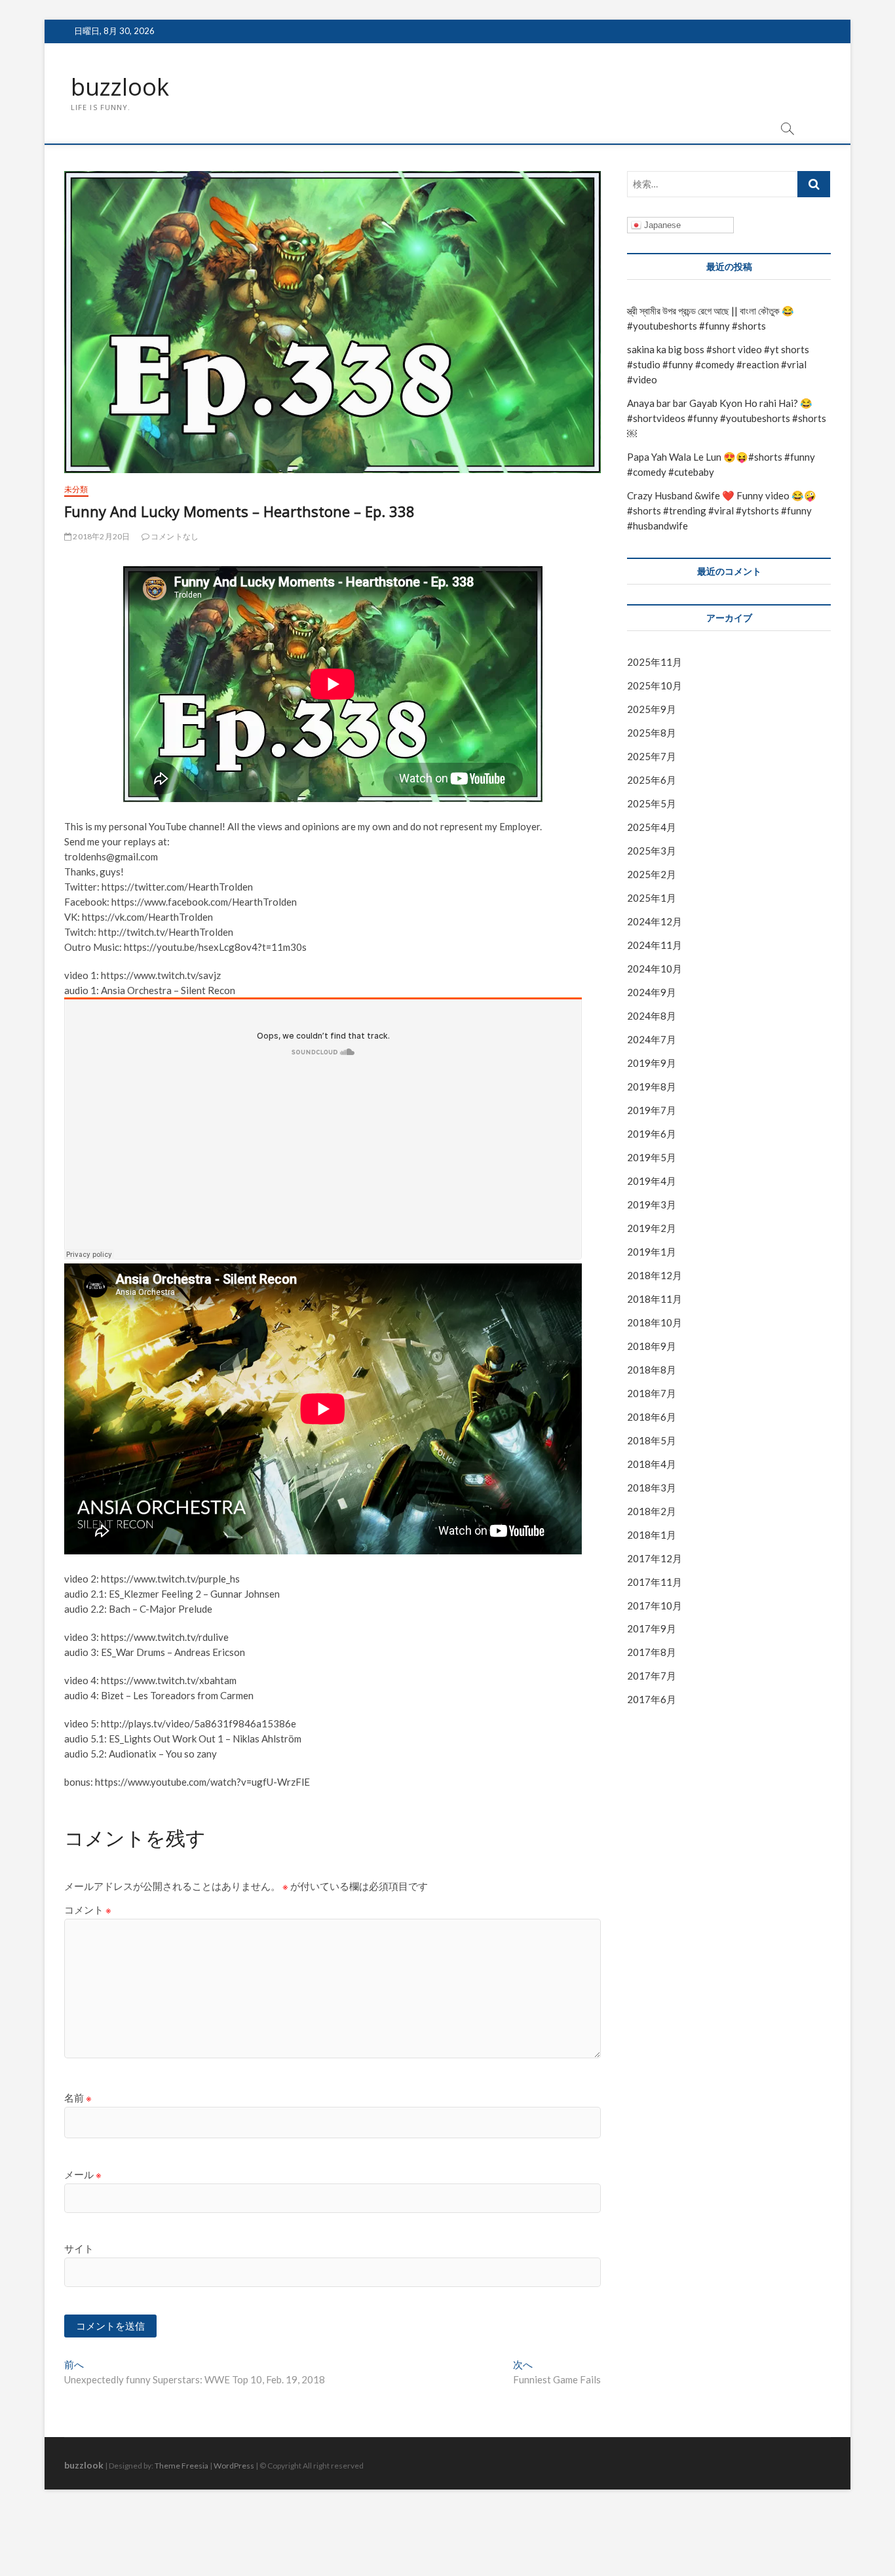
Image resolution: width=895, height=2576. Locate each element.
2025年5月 (652, 803)
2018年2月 (652, 1511)
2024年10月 (655, 969)
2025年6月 (652, 780)
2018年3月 (652, 1488)
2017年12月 (655, 1558)
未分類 (76, 489)
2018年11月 (655, 1299)
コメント (88, 1910)
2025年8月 (652, 733)
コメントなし (174, 536)
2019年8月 (652, 1086)
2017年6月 (652, 1699)
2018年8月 (652, 1370)
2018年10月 (655, 1322)
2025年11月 (655, 662)
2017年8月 (652, 1652)
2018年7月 (652, 1393)
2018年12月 (655, 1275)
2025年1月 (652, 898)
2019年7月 (652, 1110)
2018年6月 (652, 1417)
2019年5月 (652, 1157)
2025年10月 (655, 685)
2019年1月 (652, 1252)
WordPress (234, 2466)
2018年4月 (652, 1464)
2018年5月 (652, 1440)
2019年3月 (652, 1204)
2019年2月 (652, 1228)
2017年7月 (652, 1676)
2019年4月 (652, 1181)
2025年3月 (652, 851)
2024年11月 (655, 945)
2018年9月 (652, 1346)
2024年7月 (652, 1039)
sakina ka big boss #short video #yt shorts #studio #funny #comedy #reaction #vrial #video (718, 364)
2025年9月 (652, 709)
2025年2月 (652, 874)
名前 (78, 2098)
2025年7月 (652, 756)
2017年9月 (652, 1628)
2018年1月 (652, 1535)
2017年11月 (655, 1582)
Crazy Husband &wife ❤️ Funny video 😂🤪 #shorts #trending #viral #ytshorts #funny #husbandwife (722, 510)
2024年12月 (655, 921)
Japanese (661, 225)
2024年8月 (652, 1016)
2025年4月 (652, 827)
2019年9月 (652, 1063)
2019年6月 (652, 1134)
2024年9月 (652, 992)
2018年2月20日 (101, 536)
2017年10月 (655, 1605)
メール (83, 2174)
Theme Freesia (181, 2466)
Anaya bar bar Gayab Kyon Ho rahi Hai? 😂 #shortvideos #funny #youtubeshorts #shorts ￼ (727, 418)
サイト (79, 2248)
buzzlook (120, 87)
